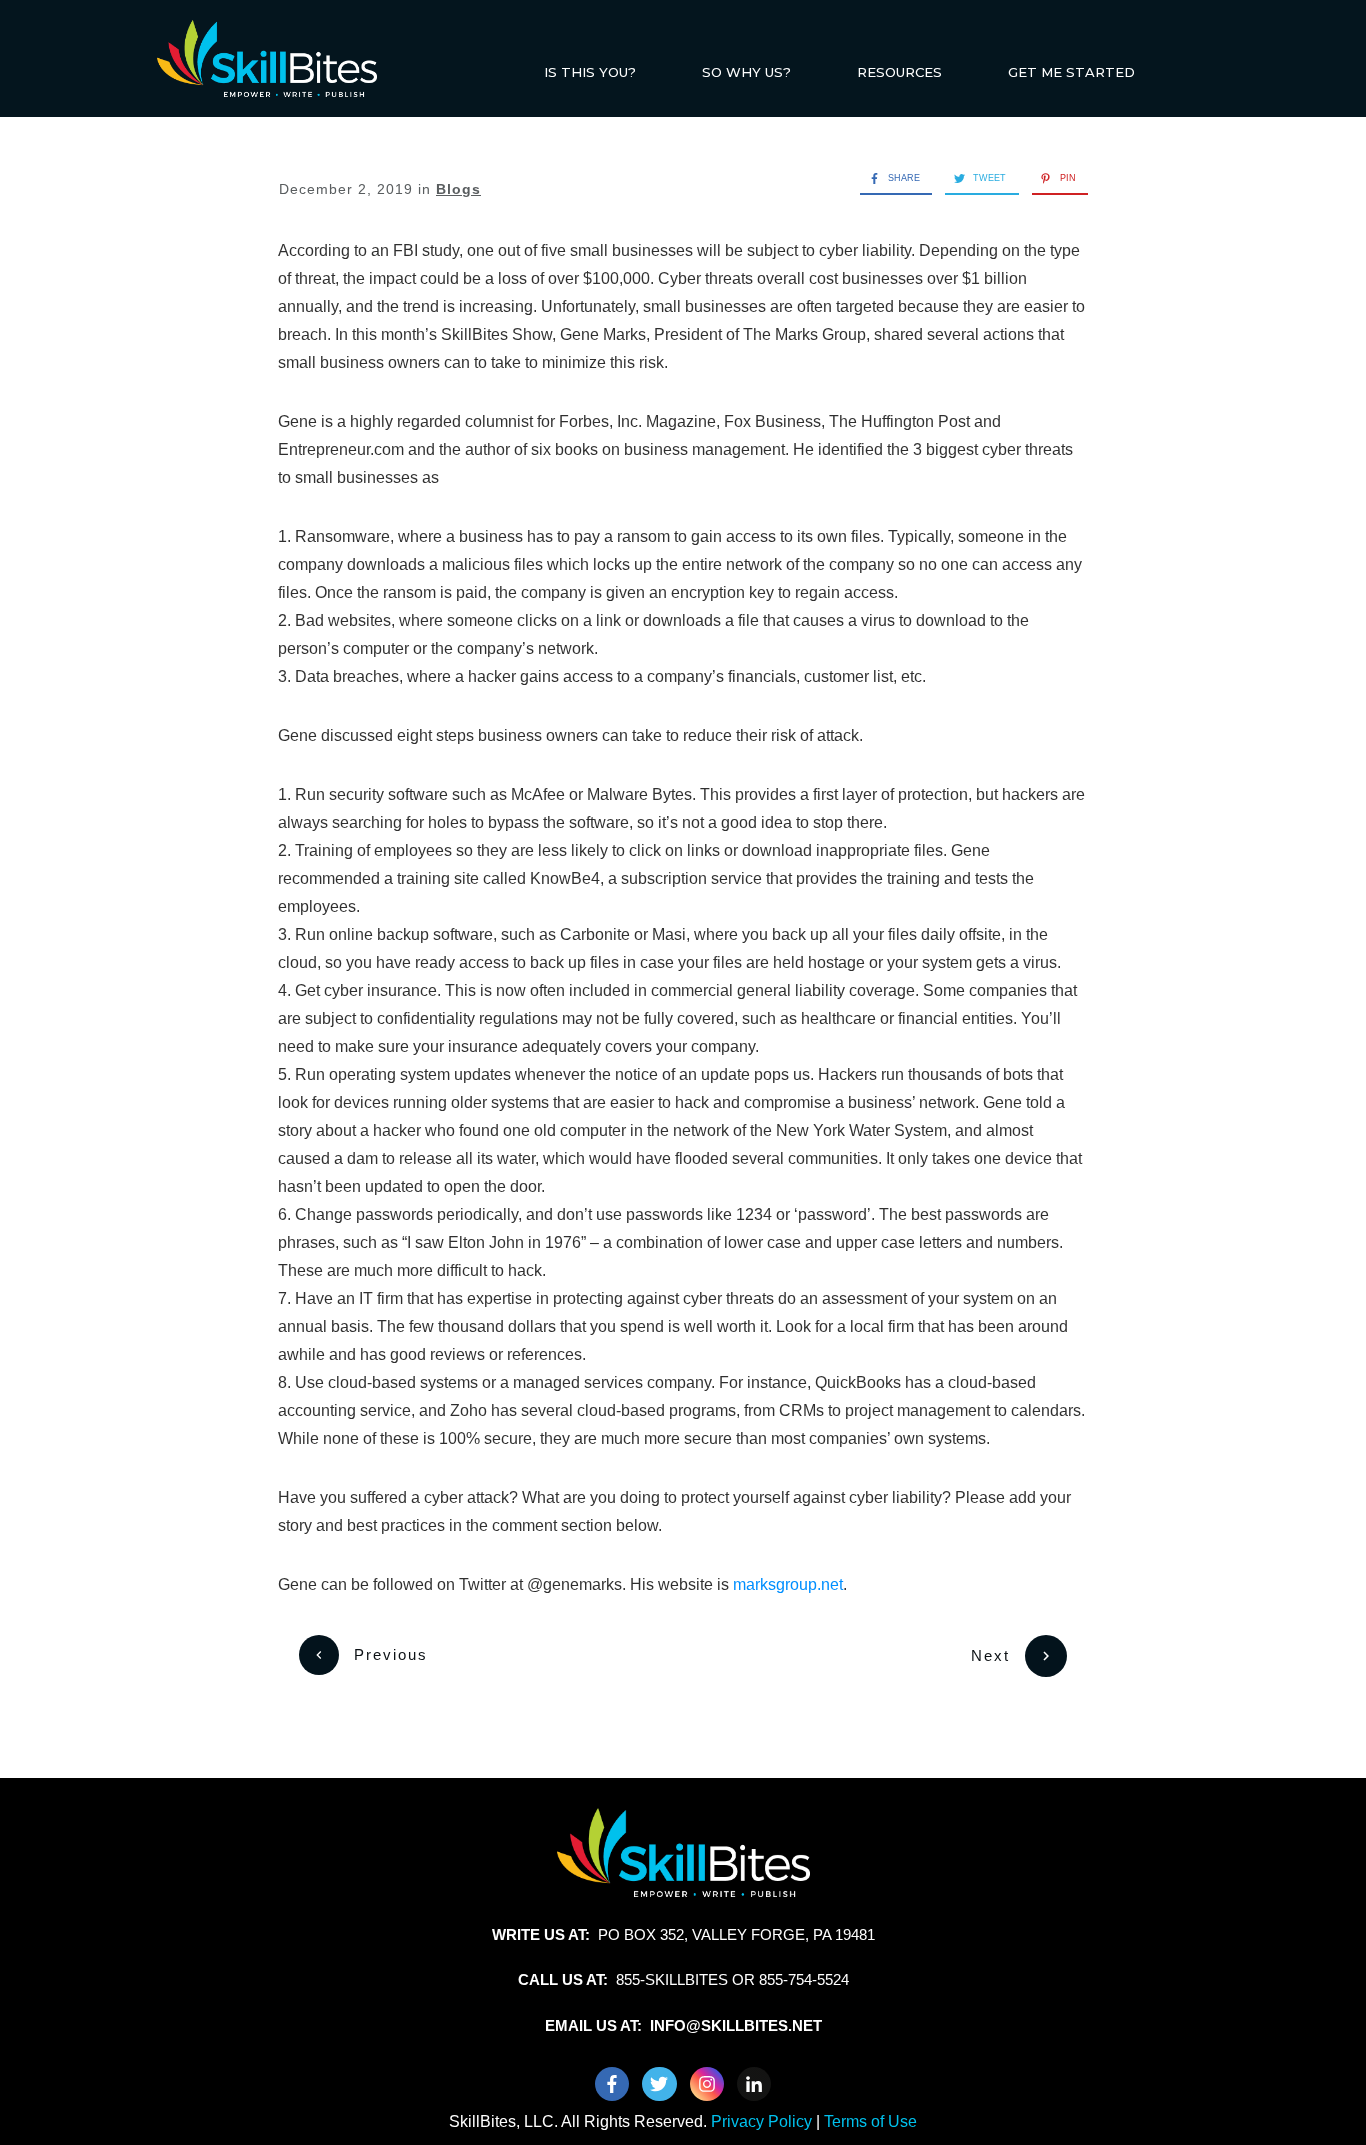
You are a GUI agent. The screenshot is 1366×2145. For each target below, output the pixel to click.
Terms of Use (870, 2121)
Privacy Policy (763, 2121)
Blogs (458, 189)
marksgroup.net (788, 1584)
